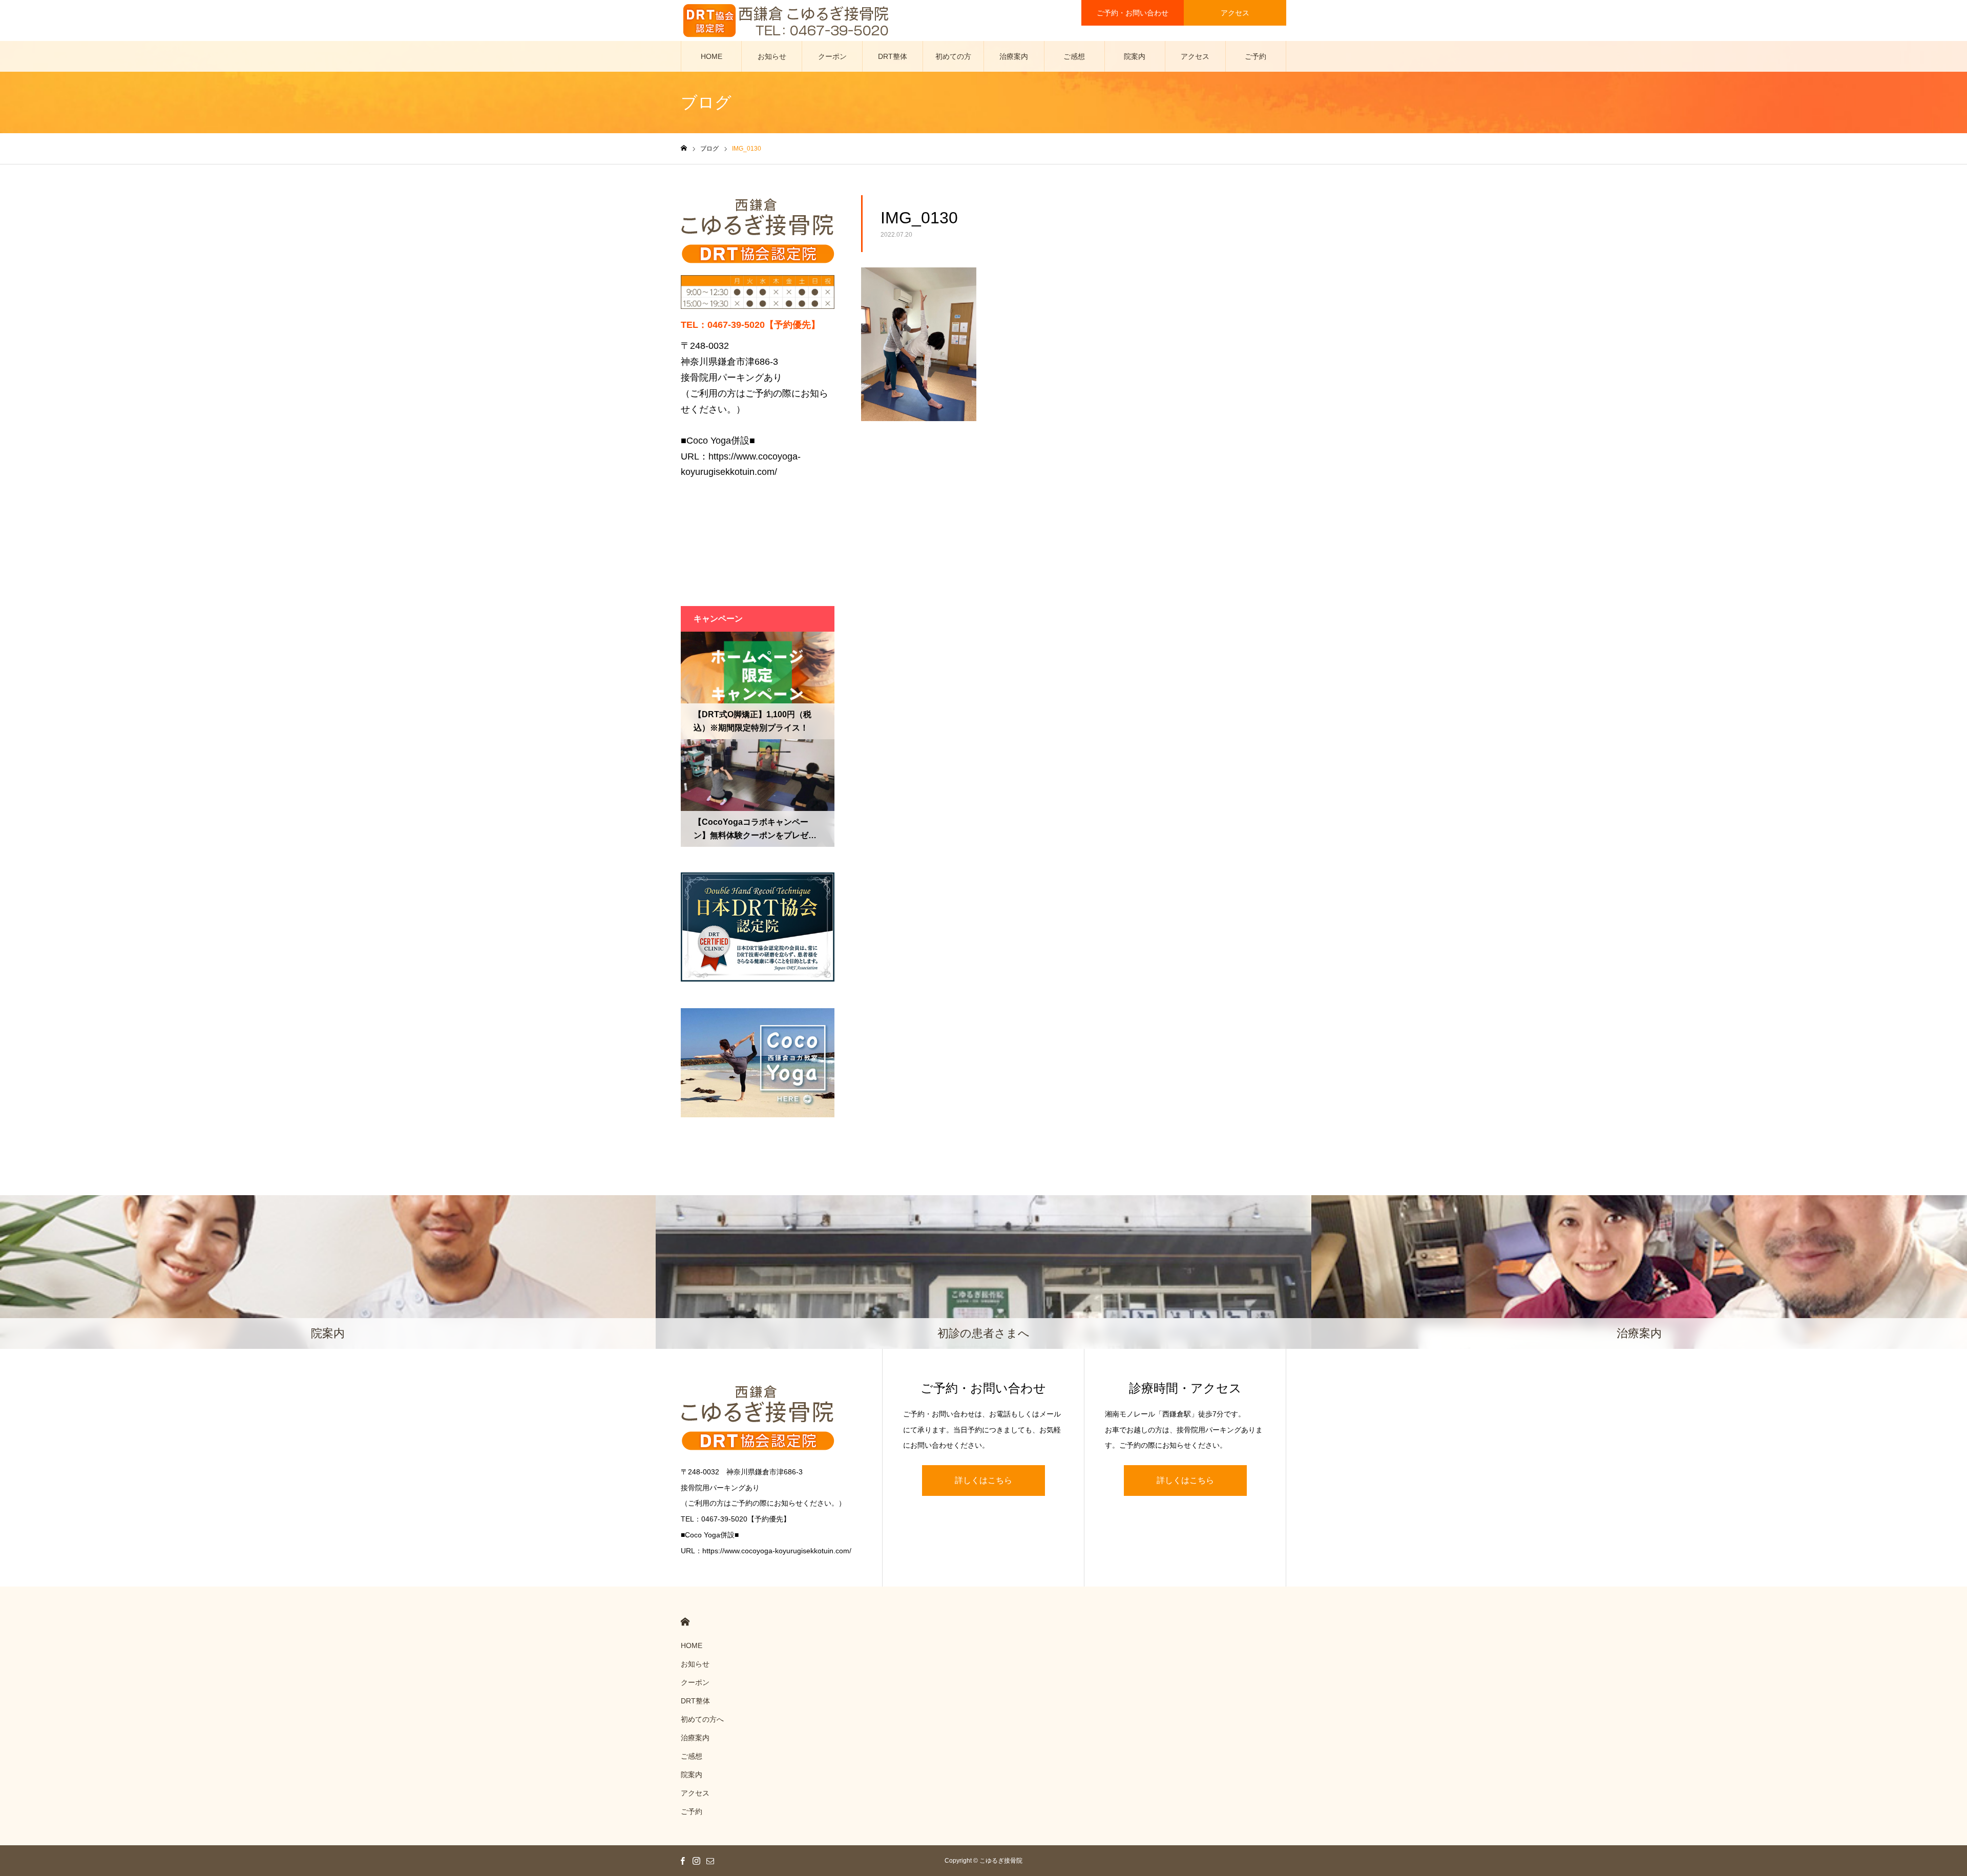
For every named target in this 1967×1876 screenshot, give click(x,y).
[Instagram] (696, 1861)
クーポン (832, 56)
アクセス (1235, 13)
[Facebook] (682, 1861)
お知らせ (772, 56)
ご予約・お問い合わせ (1133, 13)
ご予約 (1255, 56)
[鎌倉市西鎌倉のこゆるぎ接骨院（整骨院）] (786, 20)
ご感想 (1074, 56)
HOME (712, 56)
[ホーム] (684, 148)
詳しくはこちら (983, 1480)
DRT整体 (893, 56)
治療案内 (1014, 56)
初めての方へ (953, 62)
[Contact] (710, 1861)
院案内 (1135, 56)
